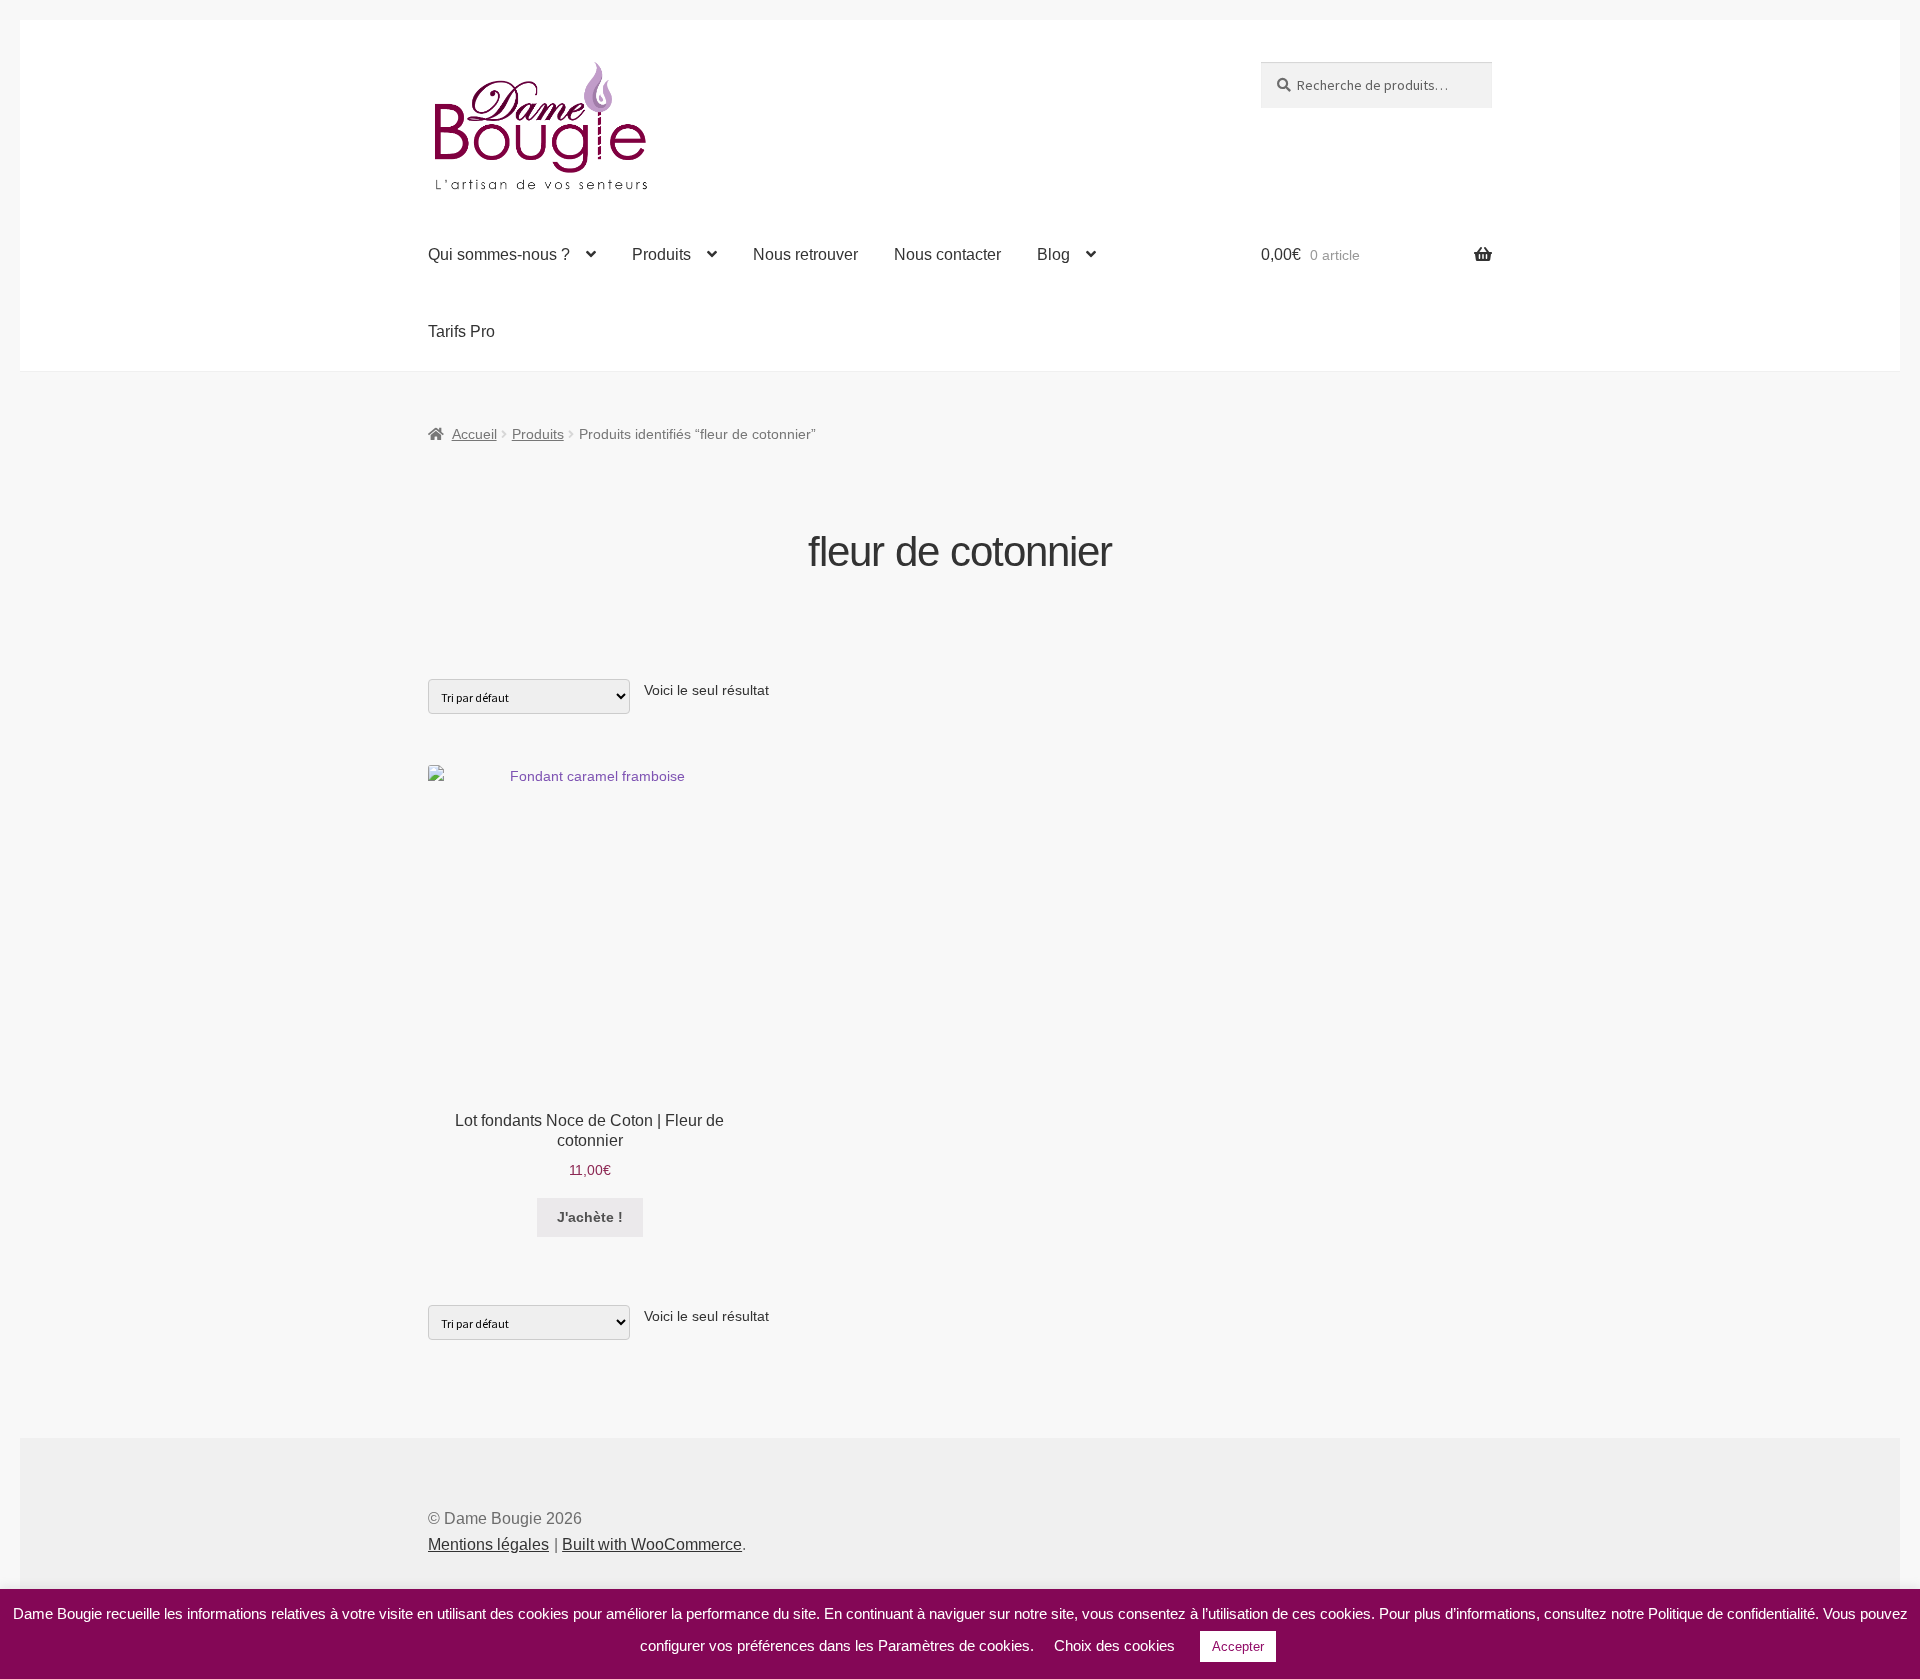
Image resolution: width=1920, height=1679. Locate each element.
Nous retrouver (805, 254)
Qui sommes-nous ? (499, 254)
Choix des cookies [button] (1114, 1645)
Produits (661, 254)
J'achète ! (590, 1217)
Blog (1053, 254)
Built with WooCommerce (652, 1544)
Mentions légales (488, 1544)
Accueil (474, 434)
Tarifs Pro (461, 331)
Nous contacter (947, 254)
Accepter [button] (1238, 1646)
